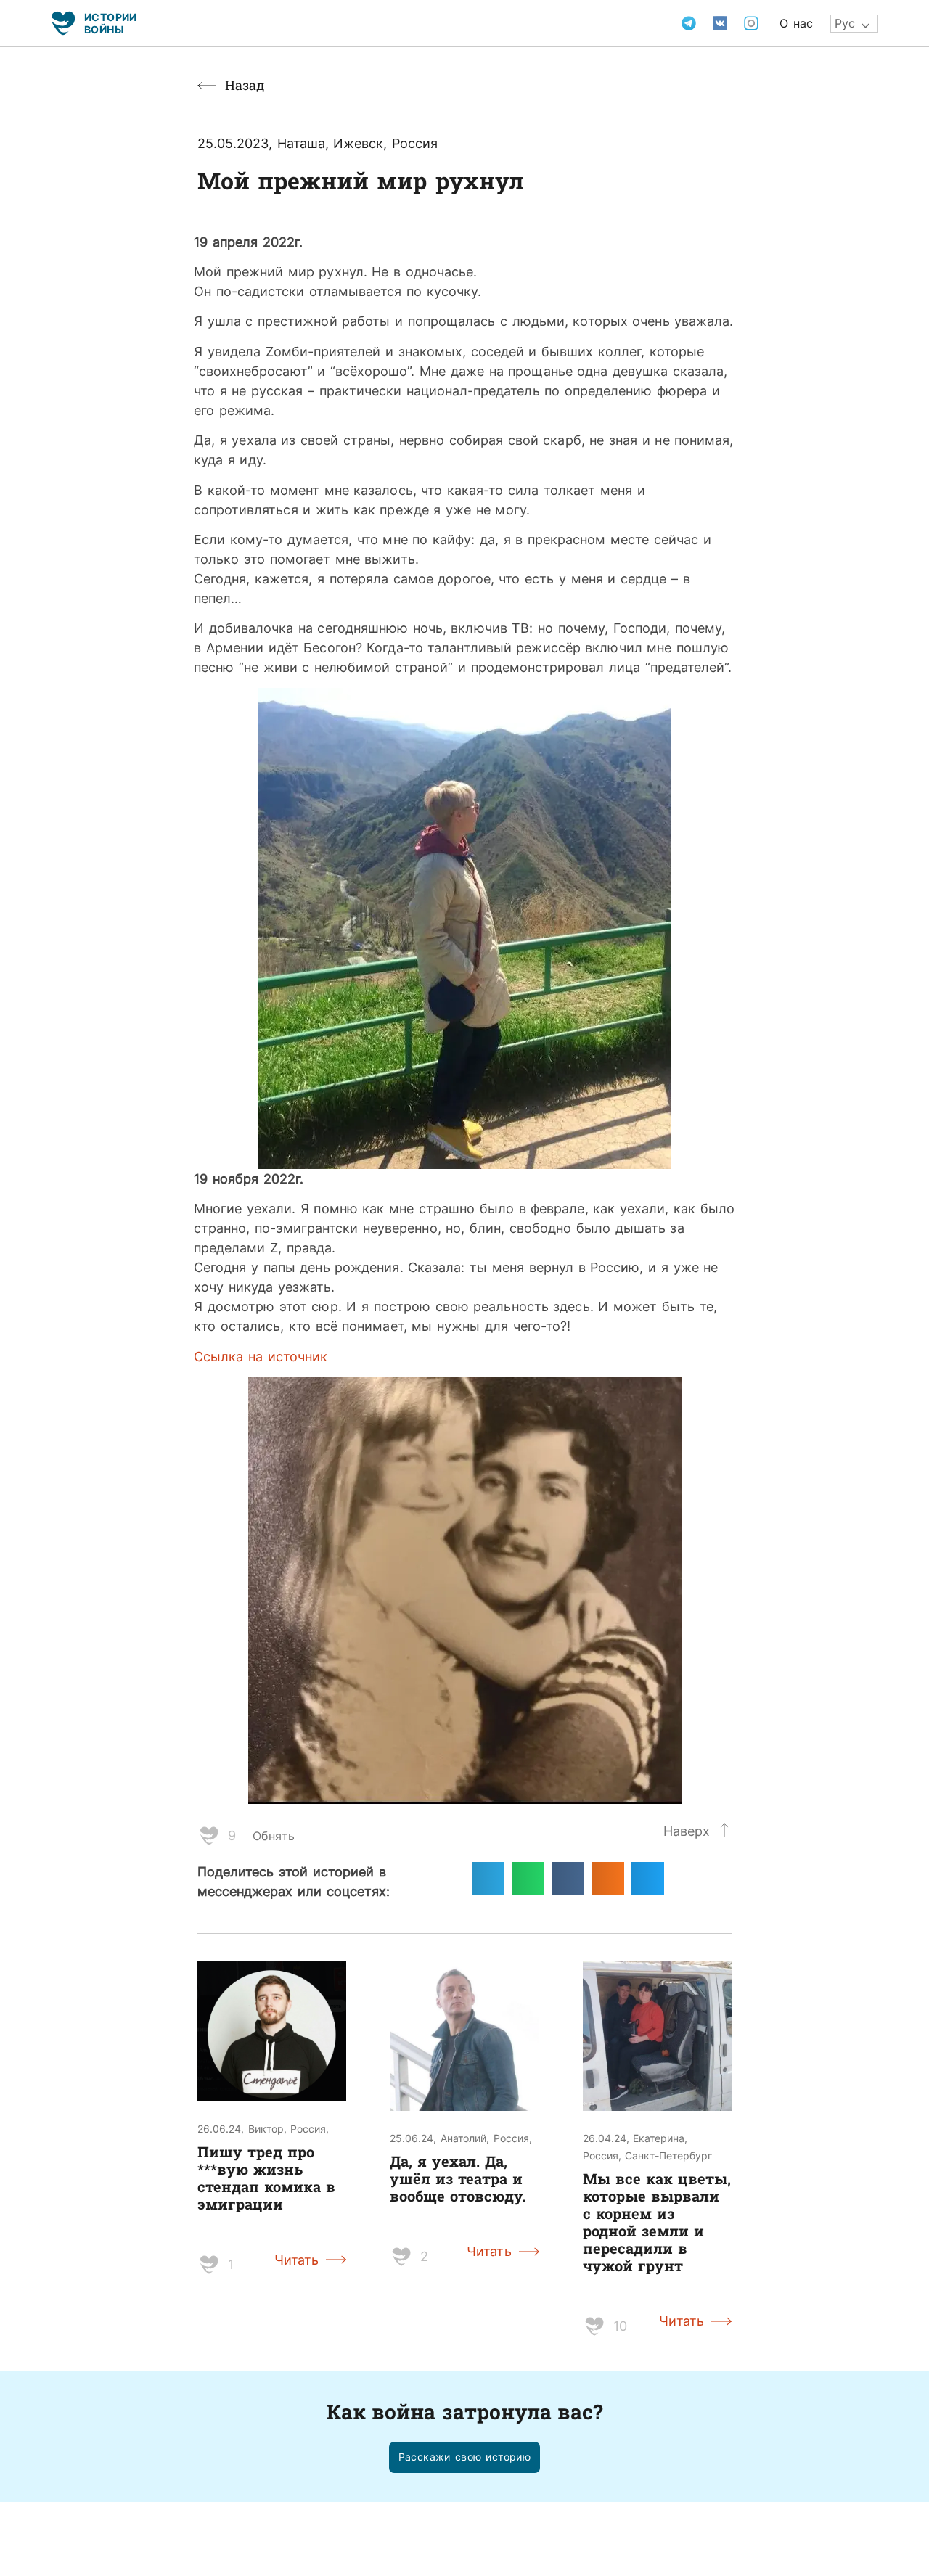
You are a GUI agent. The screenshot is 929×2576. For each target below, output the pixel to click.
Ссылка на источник (261, 1356)
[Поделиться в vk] (568, 1878)
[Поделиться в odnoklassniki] (608, 1878)
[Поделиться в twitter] (648, 1878)
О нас (796, 23)
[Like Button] (209, 1836)
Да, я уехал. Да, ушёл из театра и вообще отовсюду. (458, 2178)
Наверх (687, 1831)
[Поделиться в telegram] (488, 1878)
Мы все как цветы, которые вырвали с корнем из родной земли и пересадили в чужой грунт (657, 2222)
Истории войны (111, 23)
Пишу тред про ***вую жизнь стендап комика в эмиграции (266, 2178)
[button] (465, 2457)
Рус (845, 23)
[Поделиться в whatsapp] (528, 1878)
